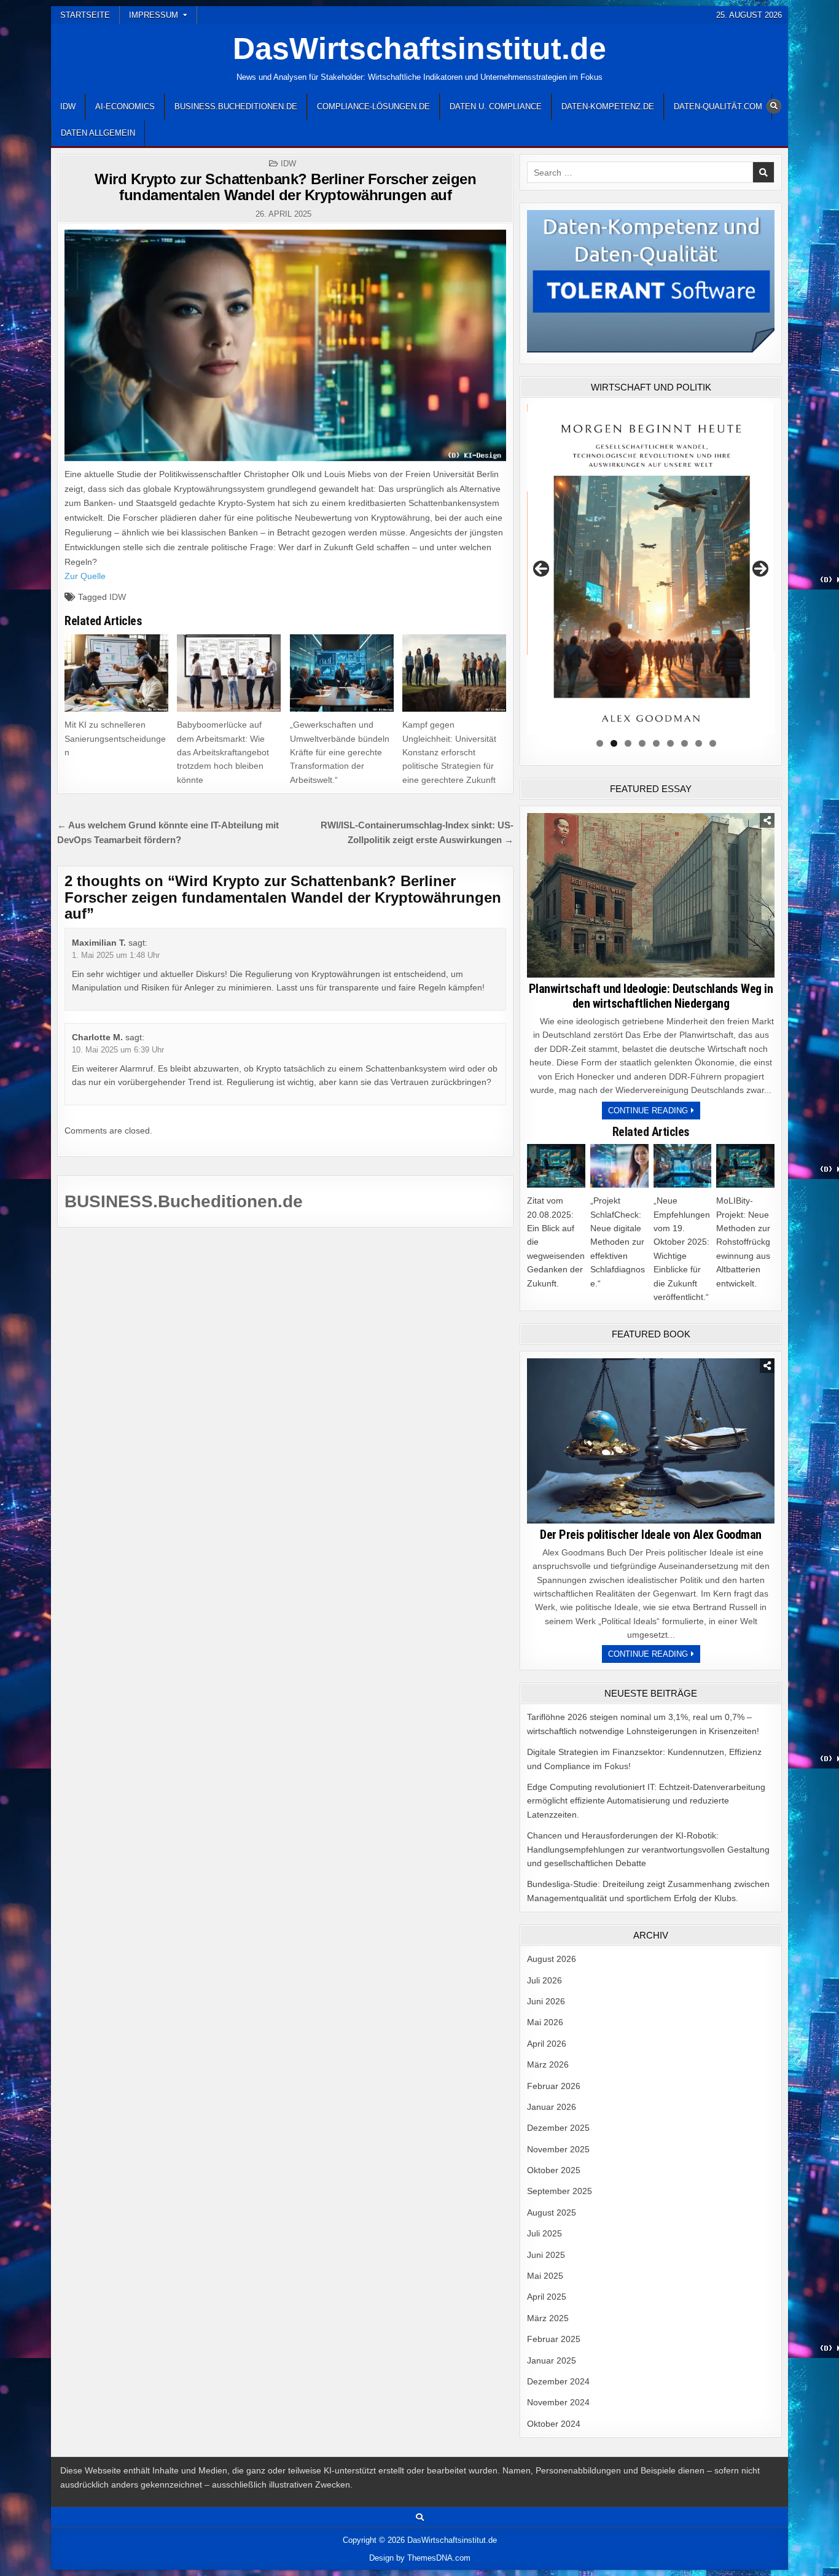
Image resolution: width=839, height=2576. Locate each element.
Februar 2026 (554, 2086)
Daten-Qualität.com (718, 107)
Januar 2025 (552, 2360)
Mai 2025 (545, 2276)
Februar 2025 (554, 2339)
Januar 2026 (552, 2107)
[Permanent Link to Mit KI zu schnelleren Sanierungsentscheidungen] (116, 673)
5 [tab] (656, 743)
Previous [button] (541, 569)
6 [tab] (670, 743)
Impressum (154, 15)
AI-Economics (125, 107)
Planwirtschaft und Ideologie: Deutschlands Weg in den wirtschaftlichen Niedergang (651, 996)
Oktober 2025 (554, 2170)
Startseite (85, 15)
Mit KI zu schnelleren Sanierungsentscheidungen (115, 738)
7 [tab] (685, 743)
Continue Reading (654, 1112)
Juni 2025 (546, 2255)
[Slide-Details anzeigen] (651, 569)
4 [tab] (642, 743)
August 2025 (552, 2212)
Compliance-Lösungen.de (373, 107)
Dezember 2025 (558, 2128)
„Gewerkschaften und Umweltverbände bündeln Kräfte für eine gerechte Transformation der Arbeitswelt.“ (340, 752)
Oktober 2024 (554, 2424)
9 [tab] (713, 743)
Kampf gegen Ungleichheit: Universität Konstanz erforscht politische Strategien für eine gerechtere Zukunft (449, 752)
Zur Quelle (85, 576)
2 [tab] (614, 743)
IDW (68, 107)
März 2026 (548, 2064)
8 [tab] (699, 743)
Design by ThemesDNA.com (420, 2558)
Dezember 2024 (558, 2381)
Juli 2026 (544, 1980)
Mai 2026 (545, 2022)
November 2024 (558, 2402)
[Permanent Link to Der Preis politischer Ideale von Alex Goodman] (651, 1441)
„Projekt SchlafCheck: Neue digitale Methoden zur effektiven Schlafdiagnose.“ (618, 1242)
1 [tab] (600, 743)
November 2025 (558, 2149)
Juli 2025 (544, 2233)
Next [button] (760, 569)
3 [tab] (628, 743)
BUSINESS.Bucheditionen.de (236, 107)
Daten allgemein (98, 133)
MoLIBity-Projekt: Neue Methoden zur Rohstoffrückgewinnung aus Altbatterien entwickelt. (743, 1242)
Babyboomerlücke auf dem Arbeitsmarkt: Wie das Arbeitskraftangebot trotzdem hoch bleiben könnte (223, 752)
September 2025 (560, 2191)
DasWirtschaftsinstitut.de (419, 49)
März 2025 (548, 2318)
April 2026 (547, 2044)
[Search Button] (774, 106)
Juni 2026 (546, 2001)
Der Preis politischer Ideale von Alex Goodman (651, 1535)
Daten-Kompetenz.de (608, 107)
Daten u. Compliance (496, 107)
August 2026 (552, 1959)
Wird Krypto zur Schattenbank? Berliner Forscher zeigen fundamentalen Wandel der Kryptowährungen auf (285, 187)
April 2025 (547, 2297)
